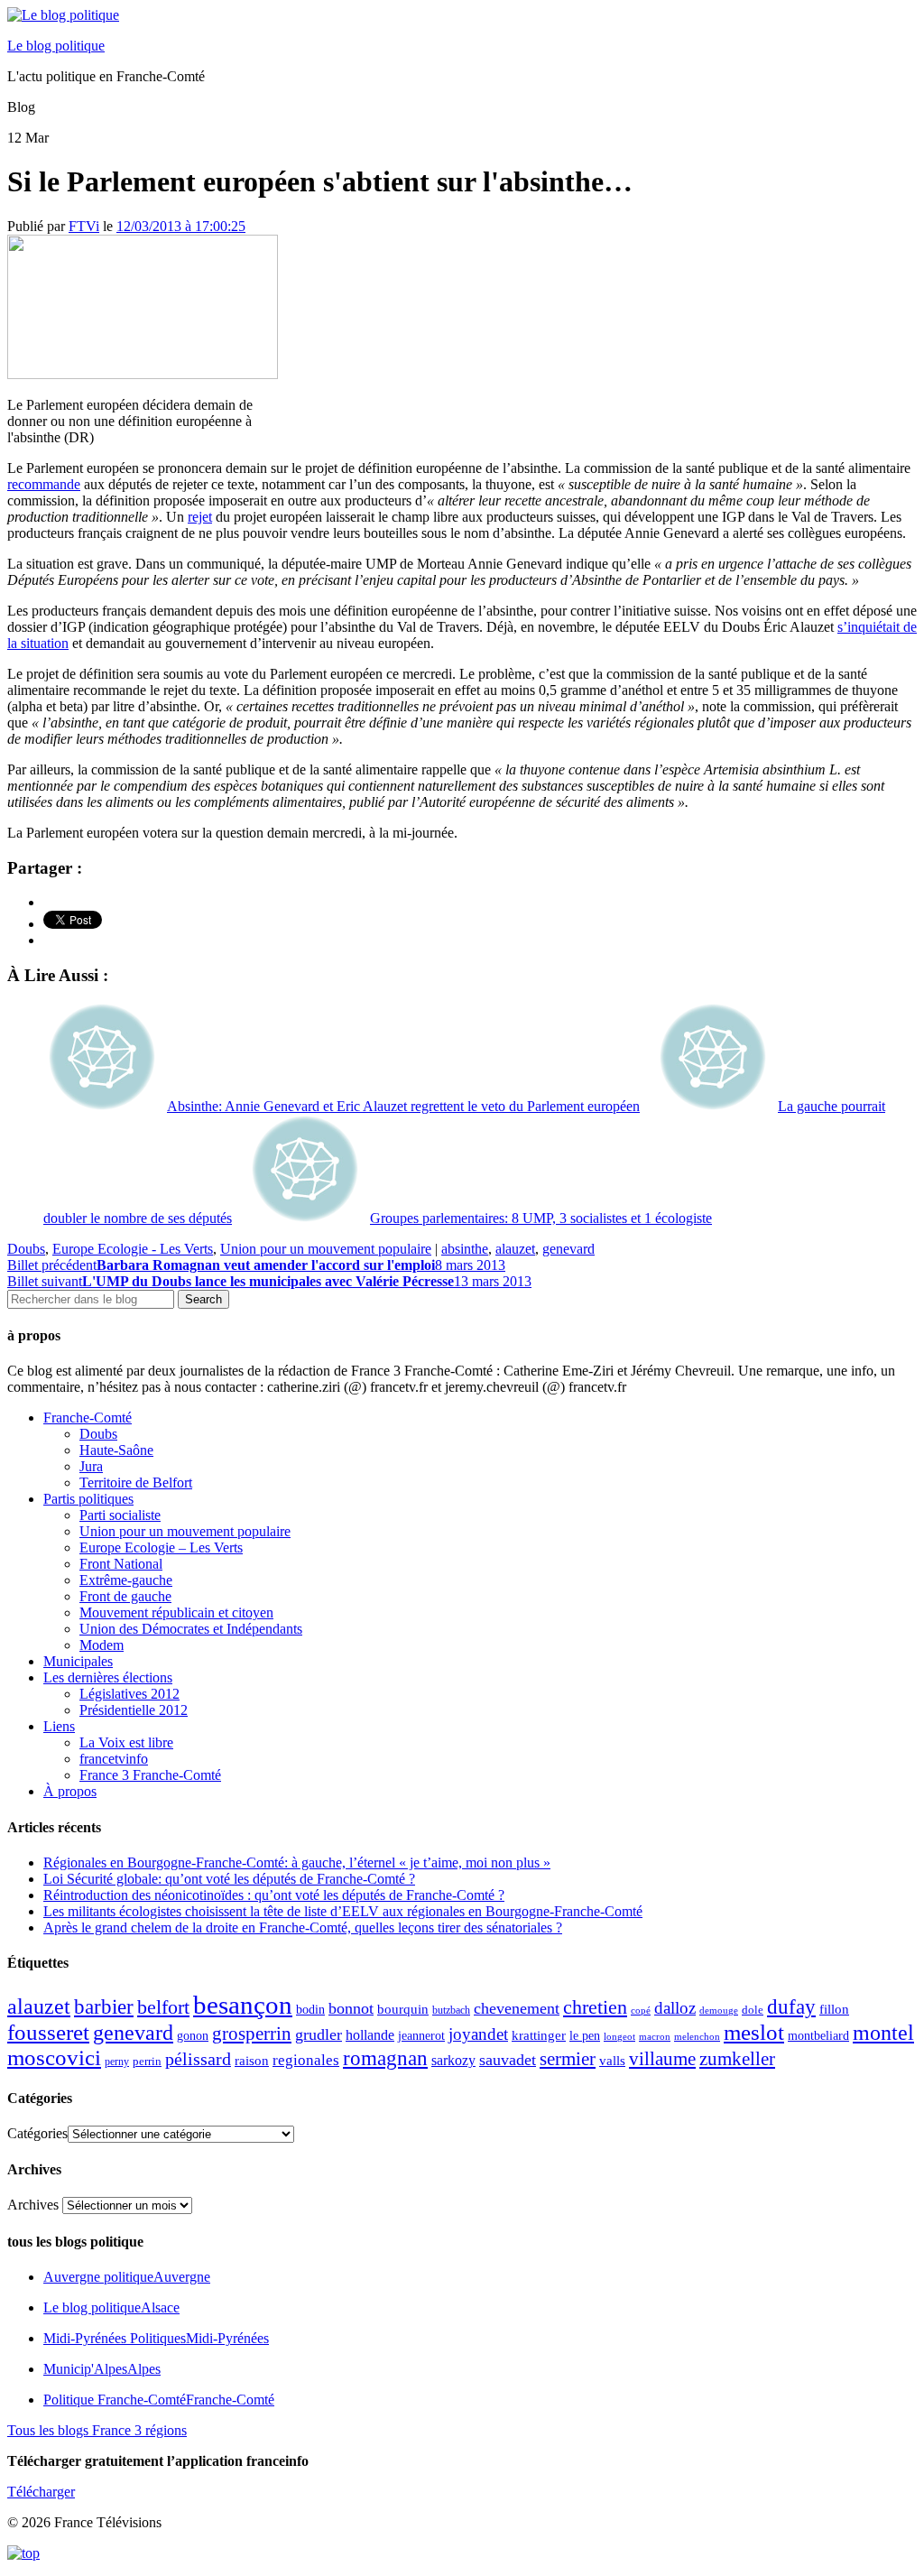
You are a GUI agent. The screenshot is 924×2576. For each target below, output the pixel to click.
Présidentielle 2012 (134, 1710)
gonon (193, 2036)
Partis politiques (88, 1499)
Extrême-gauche (126, 1580)
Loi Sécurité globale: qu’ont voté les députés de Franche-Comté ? (229, 1879)
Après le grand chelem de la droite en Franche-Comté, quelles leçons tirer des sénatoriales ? (303, 1927)
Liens (59, 1726)
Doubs (26, 1249)
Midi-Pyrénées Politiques (156, 2338)
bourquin (403, 2009)
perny (117, 2062)
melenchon (697, 2036)
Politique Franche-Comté (159, 2400)
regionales (306, 2060)
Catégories (37, 2133)
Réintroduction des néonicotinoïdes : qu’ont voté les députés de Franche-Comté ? (274, 1895)
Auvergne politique (127, 2277)
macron (655, 2036)
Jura (91, 1466)
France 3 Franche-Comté (150, 1775)
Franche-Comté (88, 1418)
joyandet (478, 2034)
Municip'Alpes (102, 2369)
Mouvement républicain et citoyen (176, 1612)
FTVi (84, 226)
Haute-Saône (116, 1450)
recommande (44, 484)
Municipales (78, 1661)
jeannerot (421, 2035)
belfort (163, 2007)
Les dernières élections (108, 1677)
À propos (70, 1791)
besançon (243, 2005)
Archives (33, 2205)
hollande (370, 2035)
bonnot (351, 2008)
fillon (834, 2009)
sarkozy (453, 2060)
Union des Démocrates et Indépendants (191, 1629)
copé (641, 2011)
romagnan (385, 2058)
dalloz (675, 2008)
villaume (662, 2059)
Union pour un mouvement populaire (326, 1249)
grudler (319, 2034)
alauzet (515, 1249)
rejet (200, 517)
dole (753, 2010)
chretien (595, 2007)
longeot (619, 2036)
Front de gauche (125, 1596)
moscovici (54, 2057)
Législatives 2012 (129, 1694)
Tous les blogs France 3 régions (97, 2430)
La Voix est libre (126, 1742)
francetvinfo (114, 1759)
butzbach (451, 2010)
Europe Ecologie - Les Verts (133, 1249)
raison (252, 2060)
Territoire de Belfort (136, 1483)
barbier (104, 2006)
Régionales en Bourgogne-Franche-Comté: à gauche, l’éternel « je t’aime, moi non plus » (297, 1863)
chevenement (517, 2008)
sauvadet (508, 2060)
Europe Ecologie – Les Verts (161, 1547)
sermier (568, 2059)
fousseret (48, 2032)
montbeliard (818, 2035)
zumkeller (737, 2059)
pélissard (198, 2059)
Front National (121, 1564)
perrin (147, 2062)
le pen (585, 2036)
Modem (102, 1645)
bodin (310, 2010)
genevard (568, 1249)
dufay (791, 2007)
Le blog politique (56, 46)
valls (612, 2061)
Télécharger (41, 2492)
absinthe (465, 1249)
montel (883, 2033)
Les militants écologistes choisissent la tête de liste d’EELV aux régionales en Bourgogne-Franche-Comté (343, 1911)
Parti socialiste (120, 1515)
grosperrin (252, 2034)
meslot (754, 2032)
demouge (719, 2010)
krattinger (539, 2035)
